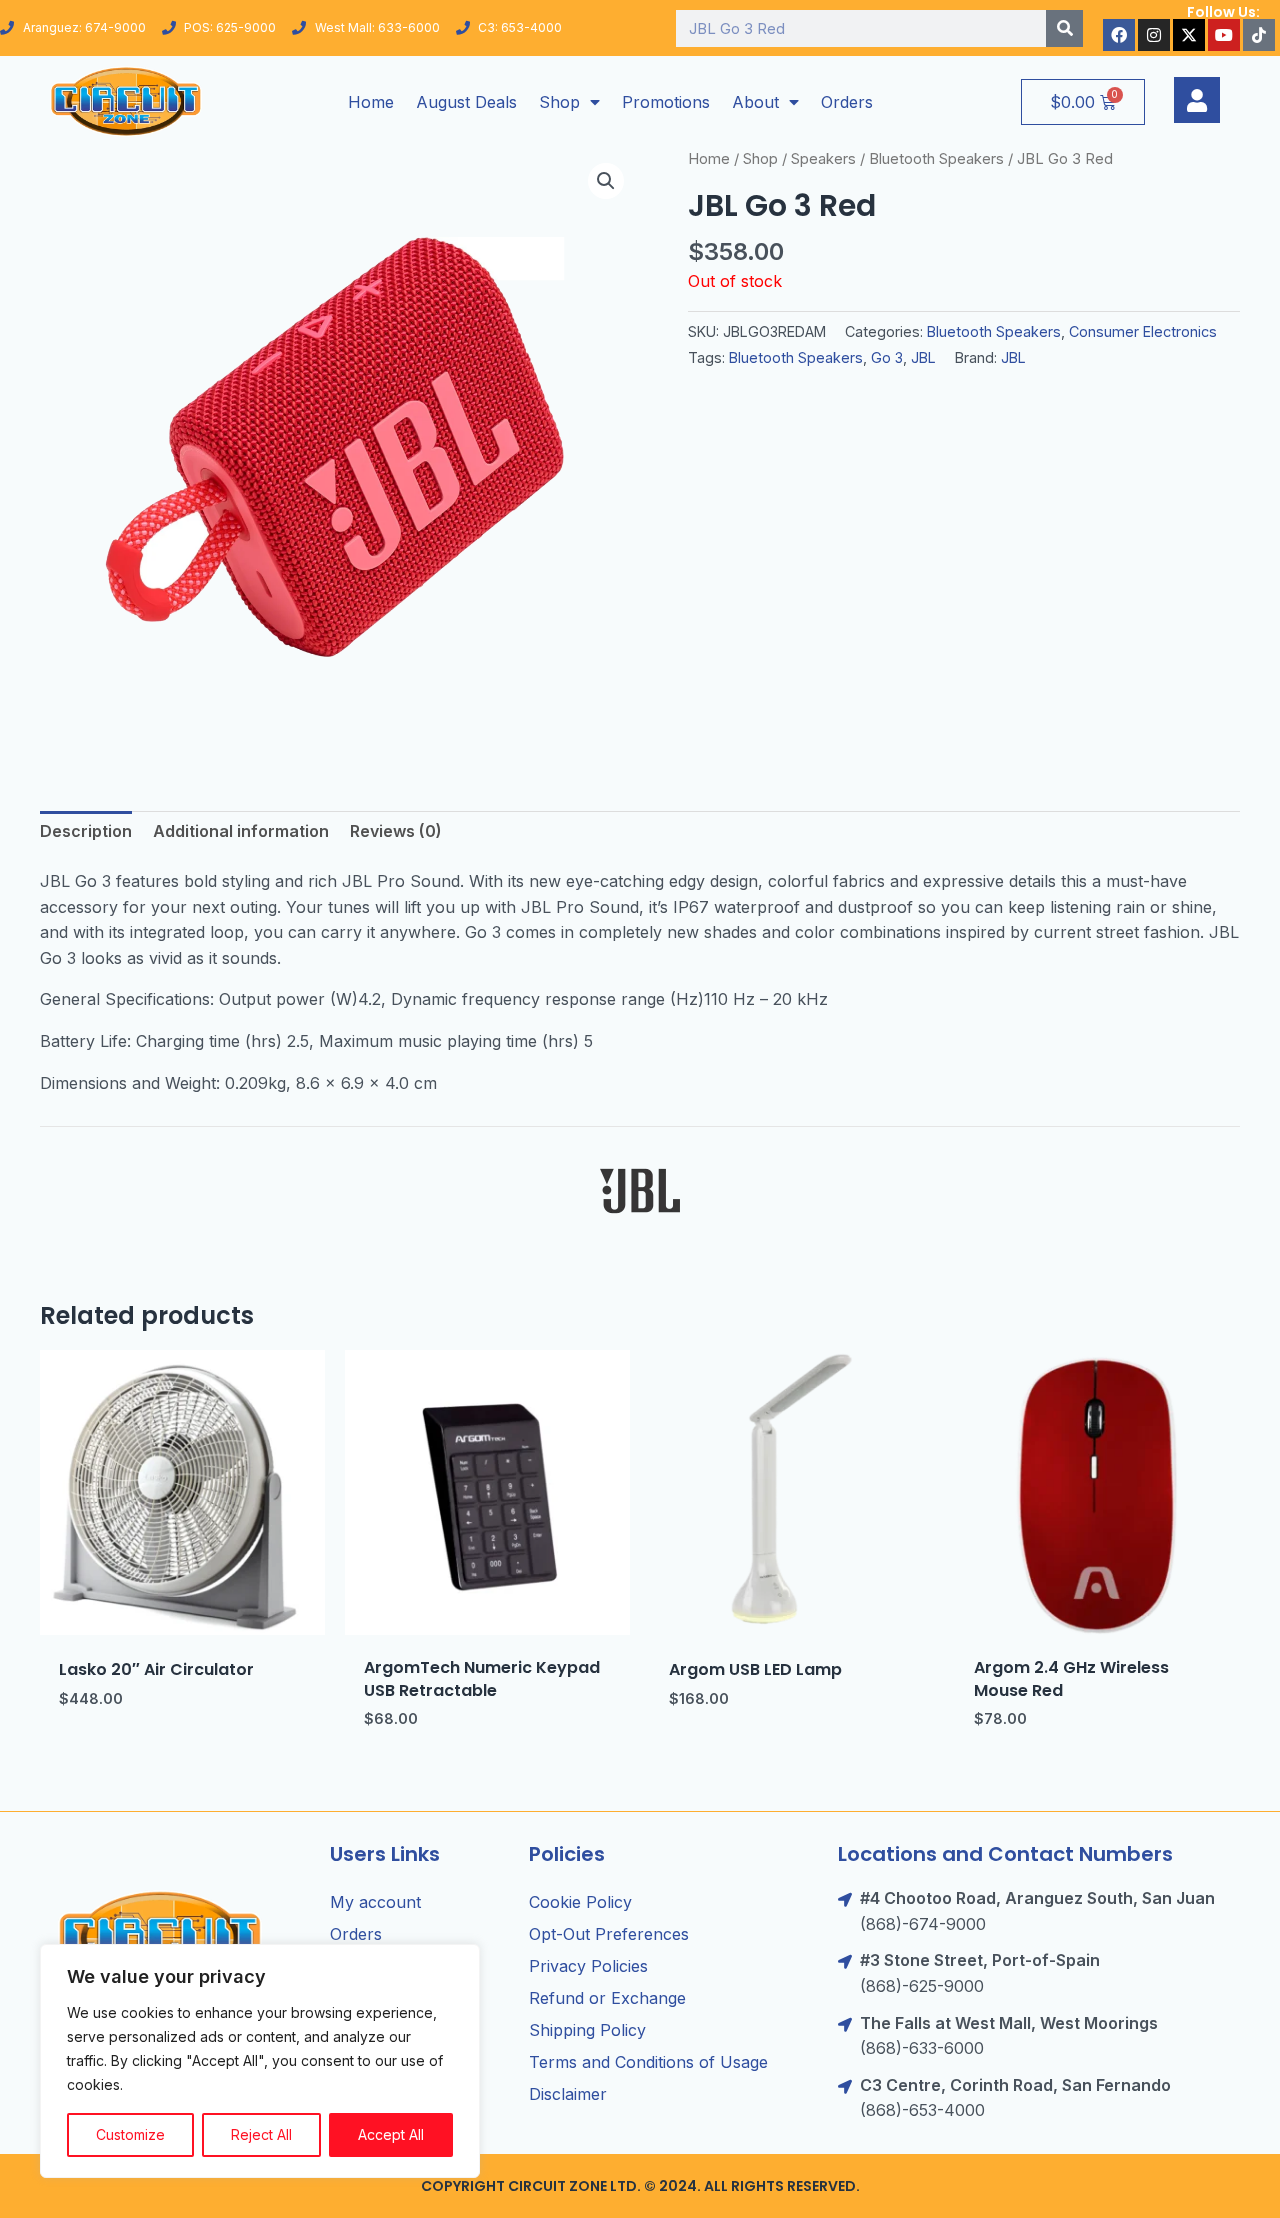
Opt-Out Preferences (609, 1934)
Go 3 (887, 357)
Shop (559, 102)
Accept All (391, 2134)
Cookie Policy (580, 1902)
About (755, 102)
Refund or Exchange (607, 1998)
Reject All (261, 2134)
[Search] (1064, 28)
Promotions (666, 102)
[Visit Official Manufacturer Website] (640, 1191)
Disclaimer (568, 2094)
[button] (606, 181)
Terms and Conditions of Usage (648, 2062)
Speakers (823, 159)
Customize (130, 2134)
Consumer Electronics (1143, 331)
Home (371, 102)
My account (375, 1902)
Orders (847, 102)
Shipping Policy (587, 2030)
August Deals (466, 102)
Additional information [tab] (241, 831)
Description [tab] (86, 831)
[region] (260, 2061)
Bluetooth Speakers (936, 159)
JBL (923, 357)
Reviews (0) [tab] (396, 831)
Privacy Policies (588, 1966)
